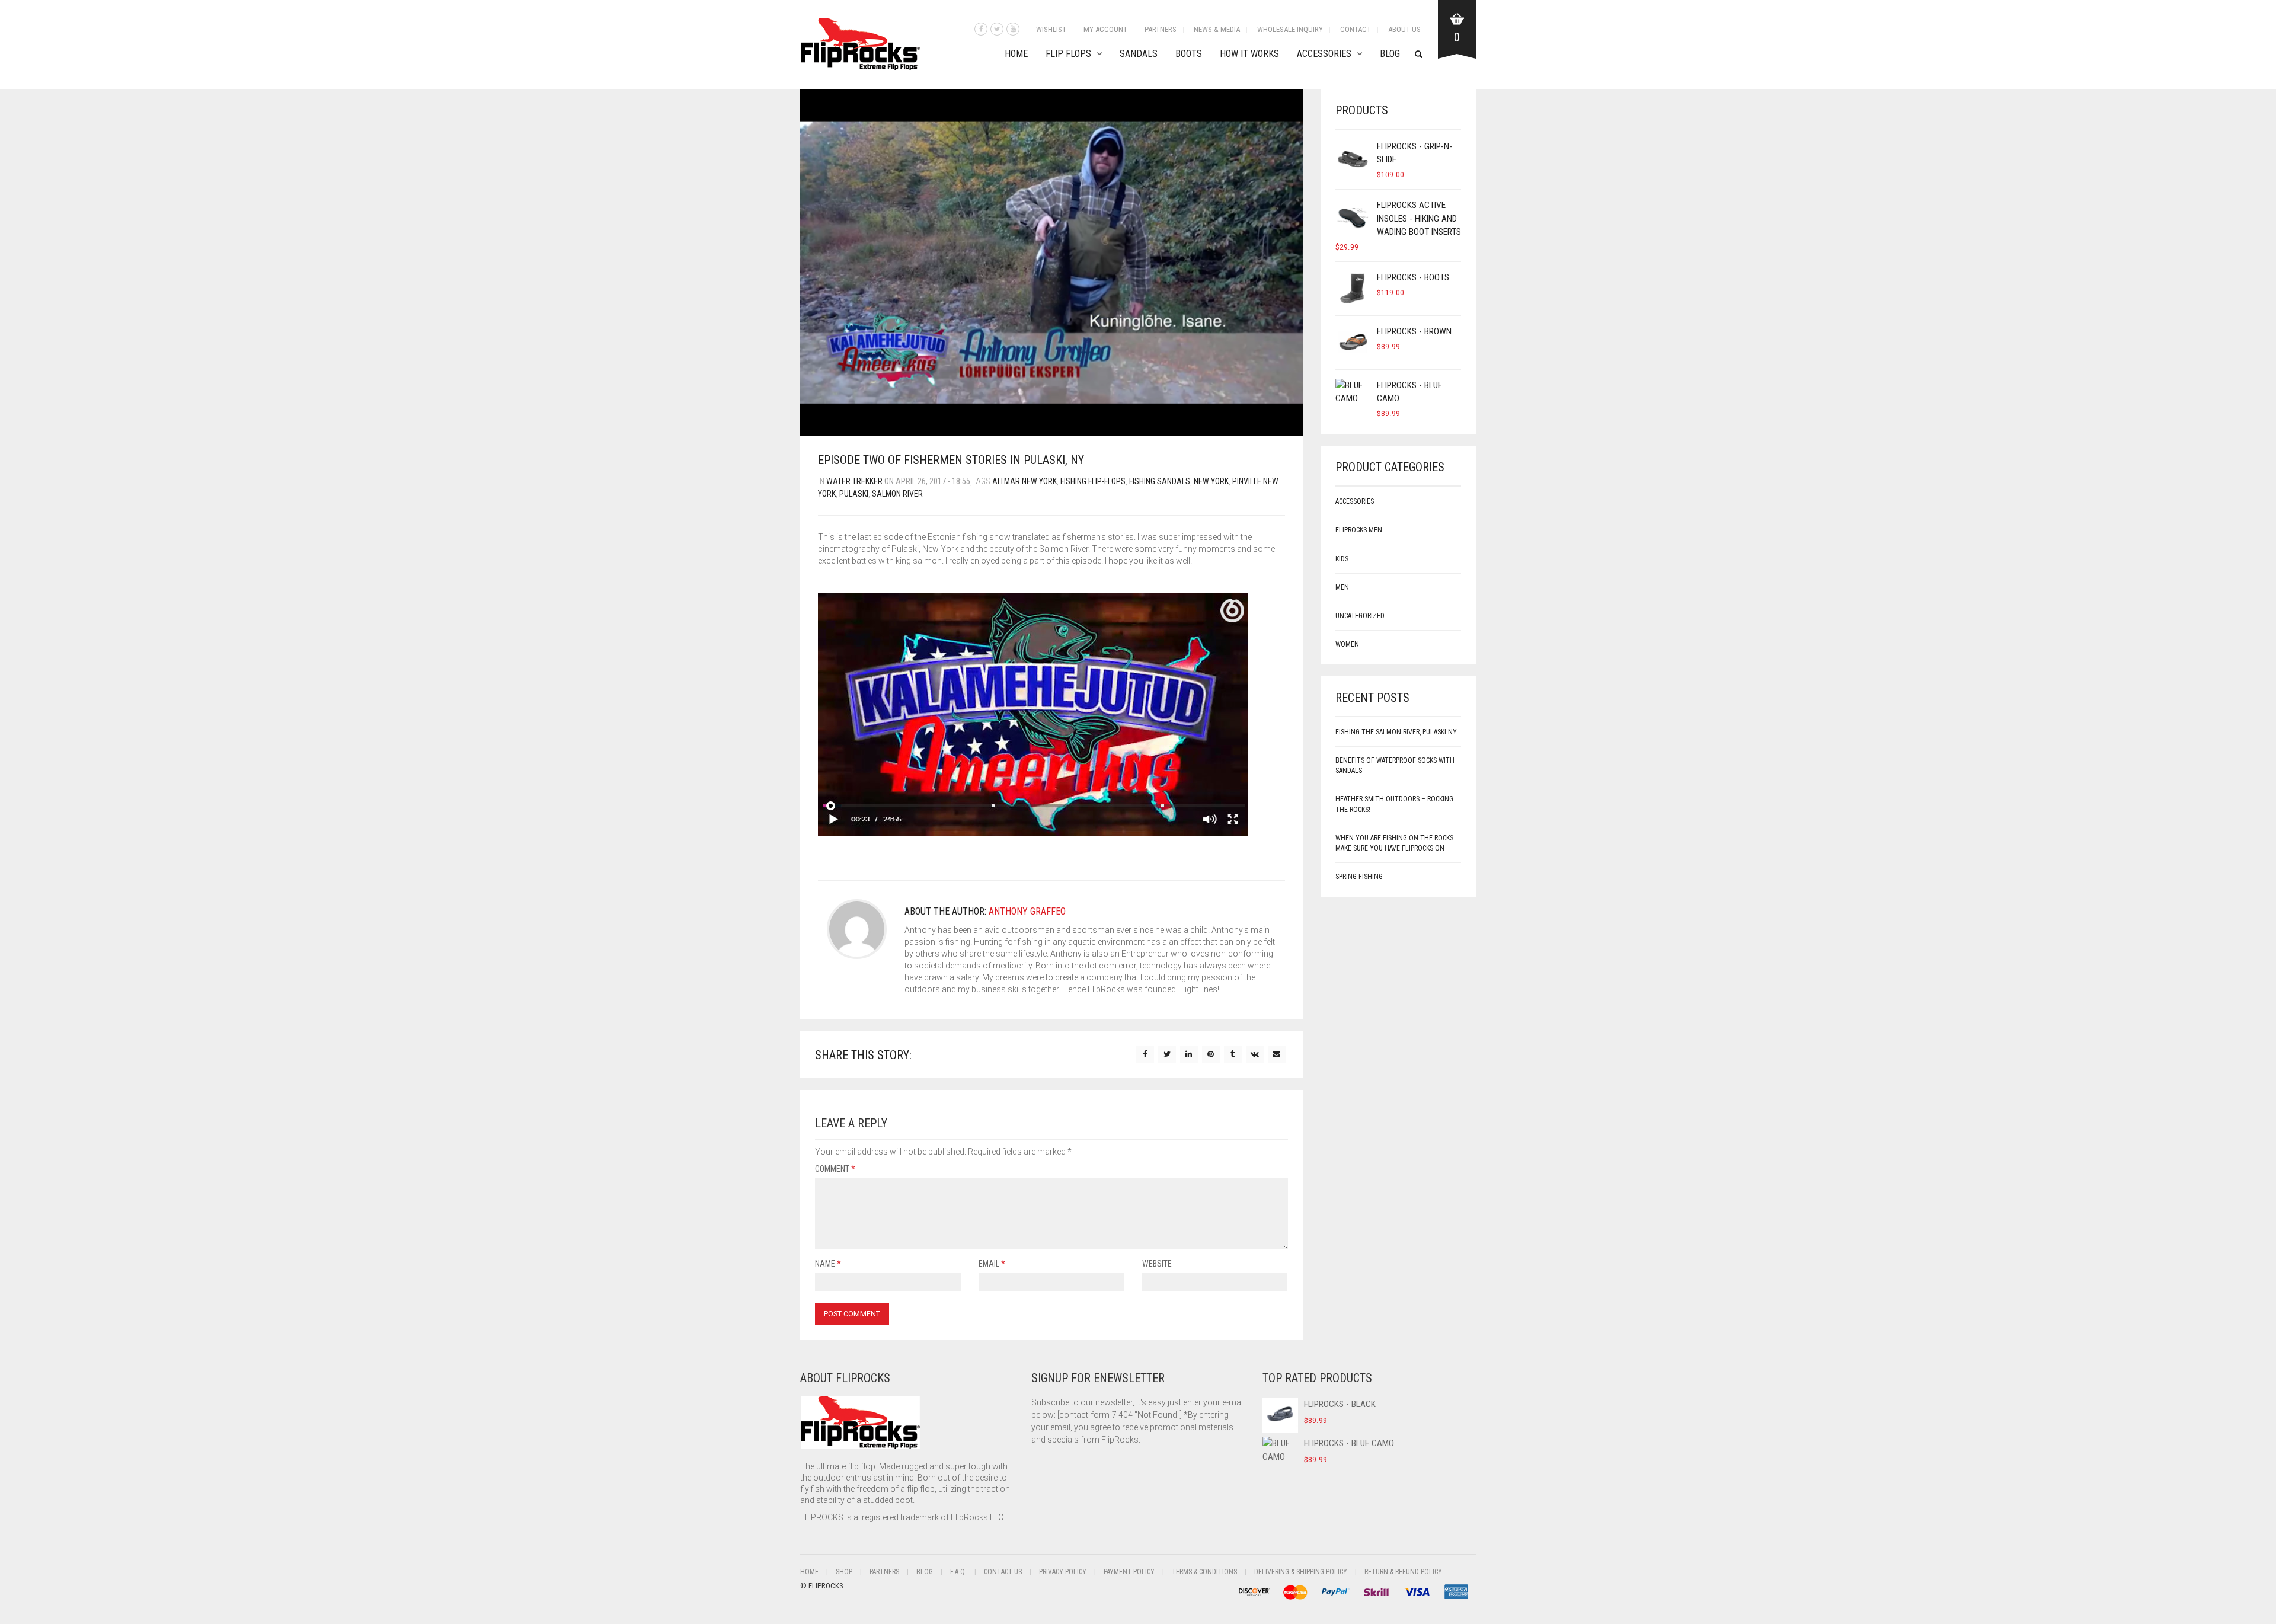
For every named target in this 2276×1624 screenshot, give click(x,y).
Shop (844, 1572)
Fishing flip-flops (1093, 481)
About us (1404, 29)
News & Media (1217, 29)
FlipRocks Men (1359, 530)
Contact (1356, 29)
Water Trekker (854, 481)
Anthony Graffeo (1027, 911)
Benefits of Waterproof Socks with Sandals (1395, 765)
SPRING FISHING (1359, 877)
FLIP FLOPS (1068, 54)
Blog (1390, 54)
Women (1347, 644)
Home (1016, 54)
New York (1211, 481)
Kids (1342, 559)
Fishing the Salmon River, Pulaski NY (1396, 732)
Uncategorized (1360, 616)
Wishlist (1051, 29)
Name (828, 1264)
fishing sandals (1160, 481)
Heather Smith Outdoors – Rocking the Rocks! (1394, 804)
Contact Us (1003, 1572)
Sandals (1139, 54)
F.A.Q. (958, 1572)
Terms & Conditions (1204, 1572)
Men (1342, 587)
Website (1157, 1264)
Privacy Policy (1063, 1572)
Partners (1161, 29)
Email (992, 1264)
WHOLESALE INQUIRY (1290, 29)
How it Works (1249, 54)
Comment (835, 1169)
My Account (1105, 29)
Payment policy (1129, 1572)
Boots (1189, 54)
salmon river (897, 494)
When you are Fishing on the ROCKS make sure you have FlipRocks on (1394, 843)
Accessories (1324, 54)
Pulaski (854, 494)
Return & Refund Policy (1403, 1572)
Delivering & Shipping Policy (1301, 1572)
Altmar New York (1024, 481)
